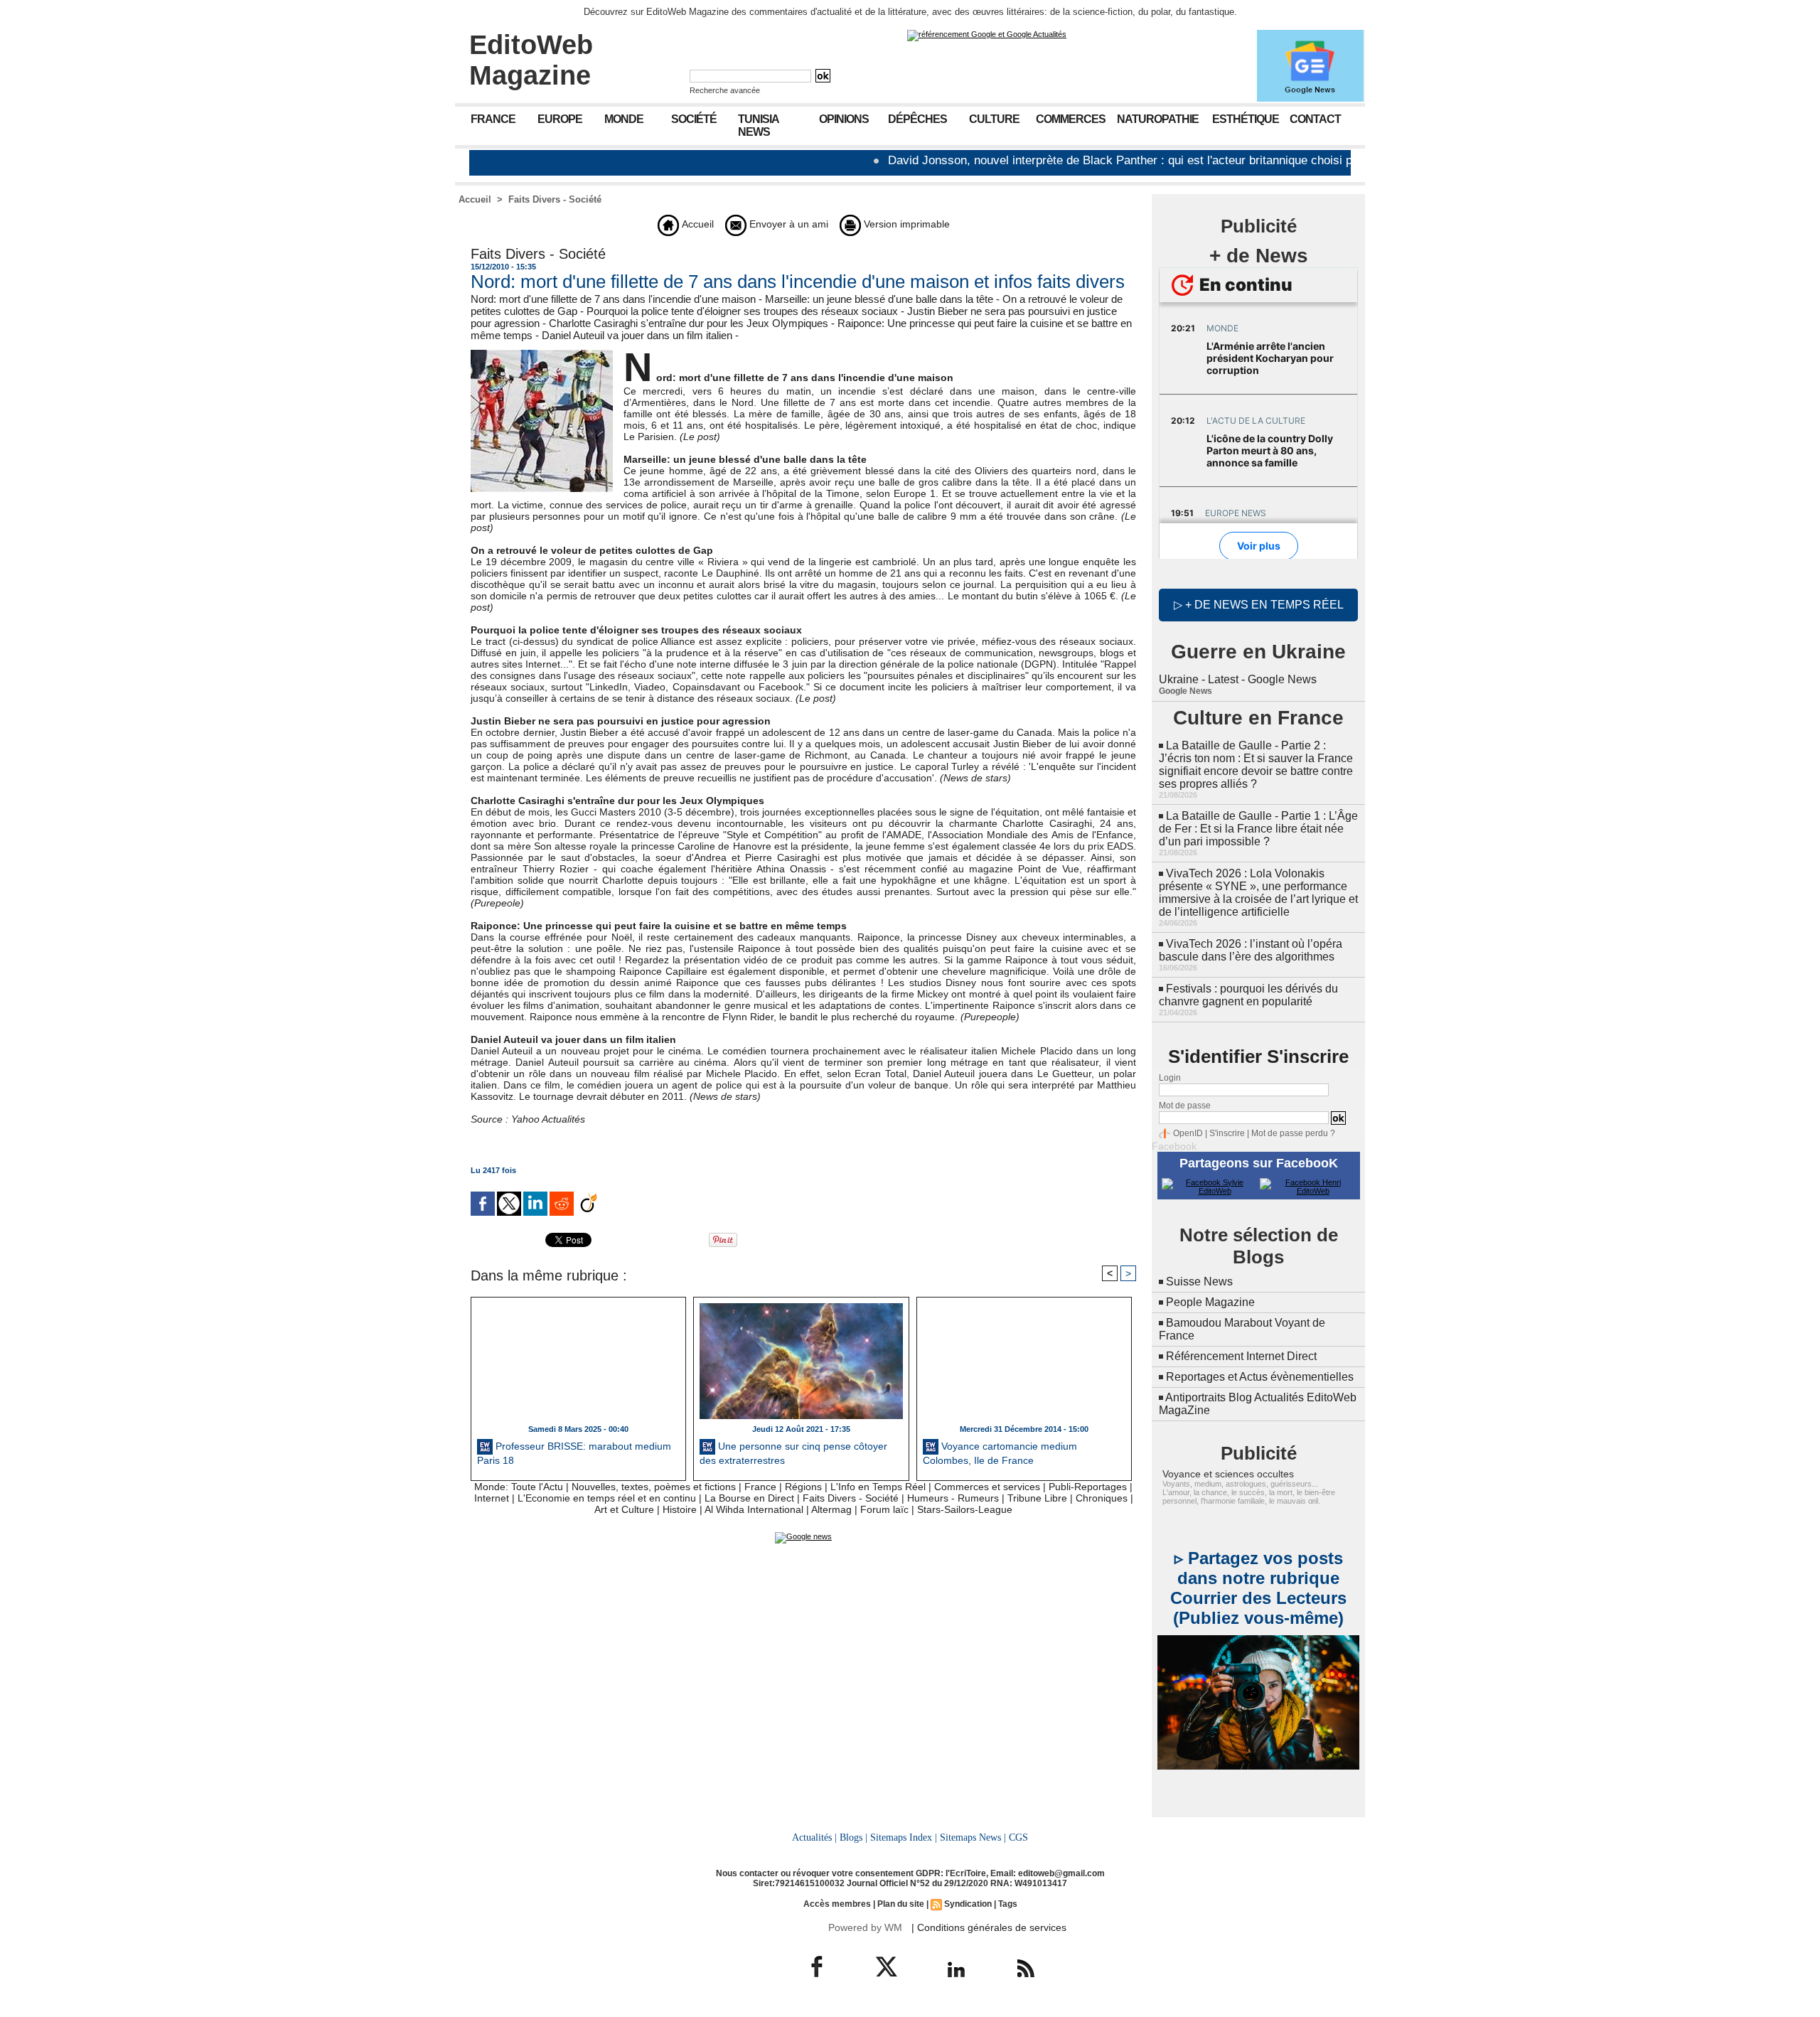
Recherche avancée (725, 90)
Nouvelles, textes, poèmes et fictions (654, 1487)
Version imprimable (905, 224)
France (493, 119)
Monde (624, 119)
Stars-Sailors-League (965, 1509)
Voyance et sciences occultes (1228, 1474)
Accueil (475, 199)
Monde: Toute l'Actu (519, 1487)
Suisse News (1199, 1282)
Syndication (968, 1904)
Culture (994, 119)
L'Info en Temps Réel (878, 1487)
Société (694, 119)
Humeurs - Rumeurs (953, 1498)
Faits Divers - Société (555, 199)
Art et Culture (624, 1509)
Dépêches (917, 119)
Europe (560, 119)
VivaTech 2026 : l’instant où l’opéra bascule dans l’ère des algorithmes (1251, 950)
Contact (1315, 119)
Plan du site (901, 1904)
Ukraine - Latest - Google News (1238, 679)
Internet (492, 1498)
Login (1170, 1078)
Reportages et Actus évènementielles (1260, 1377)
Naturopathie (1158, 119)
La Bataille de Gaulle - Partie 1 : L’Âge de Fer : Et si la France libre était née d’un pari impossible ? (1258, 829)
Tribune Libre (1037, 1498)
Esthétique (1246, 119)
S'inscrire (1227, 1133)
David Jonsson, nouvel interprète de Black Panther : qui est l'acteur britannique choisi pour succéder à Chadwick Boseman (1151, 160)
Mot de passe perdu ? (1293, 1133)
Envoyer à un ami (787, 224)
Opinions (844, 119)
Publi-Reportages (1088, 1487)
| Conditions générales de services (989, 1927)
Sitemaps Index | (904, 1837)
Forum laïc (884, 1509)
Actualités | (814, 1837)
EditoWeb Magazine (531, 60)
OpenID (1188, 1133)
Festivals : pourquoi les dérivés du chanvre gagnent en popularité (1248, 995)
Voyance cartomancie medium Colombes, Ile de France (1000, 1453)
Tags (1008, 1904)
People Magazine (1210, 1302)
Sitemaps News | (973, 1837)
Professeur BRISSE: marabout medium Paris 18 (574, 1453)
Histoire (680, 1509)
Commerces (1071, 119)
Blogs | (853, 1837)
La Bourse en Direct (749, 1498)
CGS (1018, 1837)
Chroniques (1102, 1498)
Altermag (831, 1509)
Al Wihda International (754, 1509)
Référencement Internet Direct (1241, 1356)
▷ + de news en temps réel (1259, 605)
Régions (803, 1487)
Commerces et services (987, 1487)
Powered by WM (865, 1927)
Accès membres (837, 1904)
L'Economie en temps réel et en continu (607, 1498)
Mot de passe (1185, 1106)
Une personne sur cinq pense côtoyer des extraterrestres (793, 1453)
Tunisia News (759, 125)
